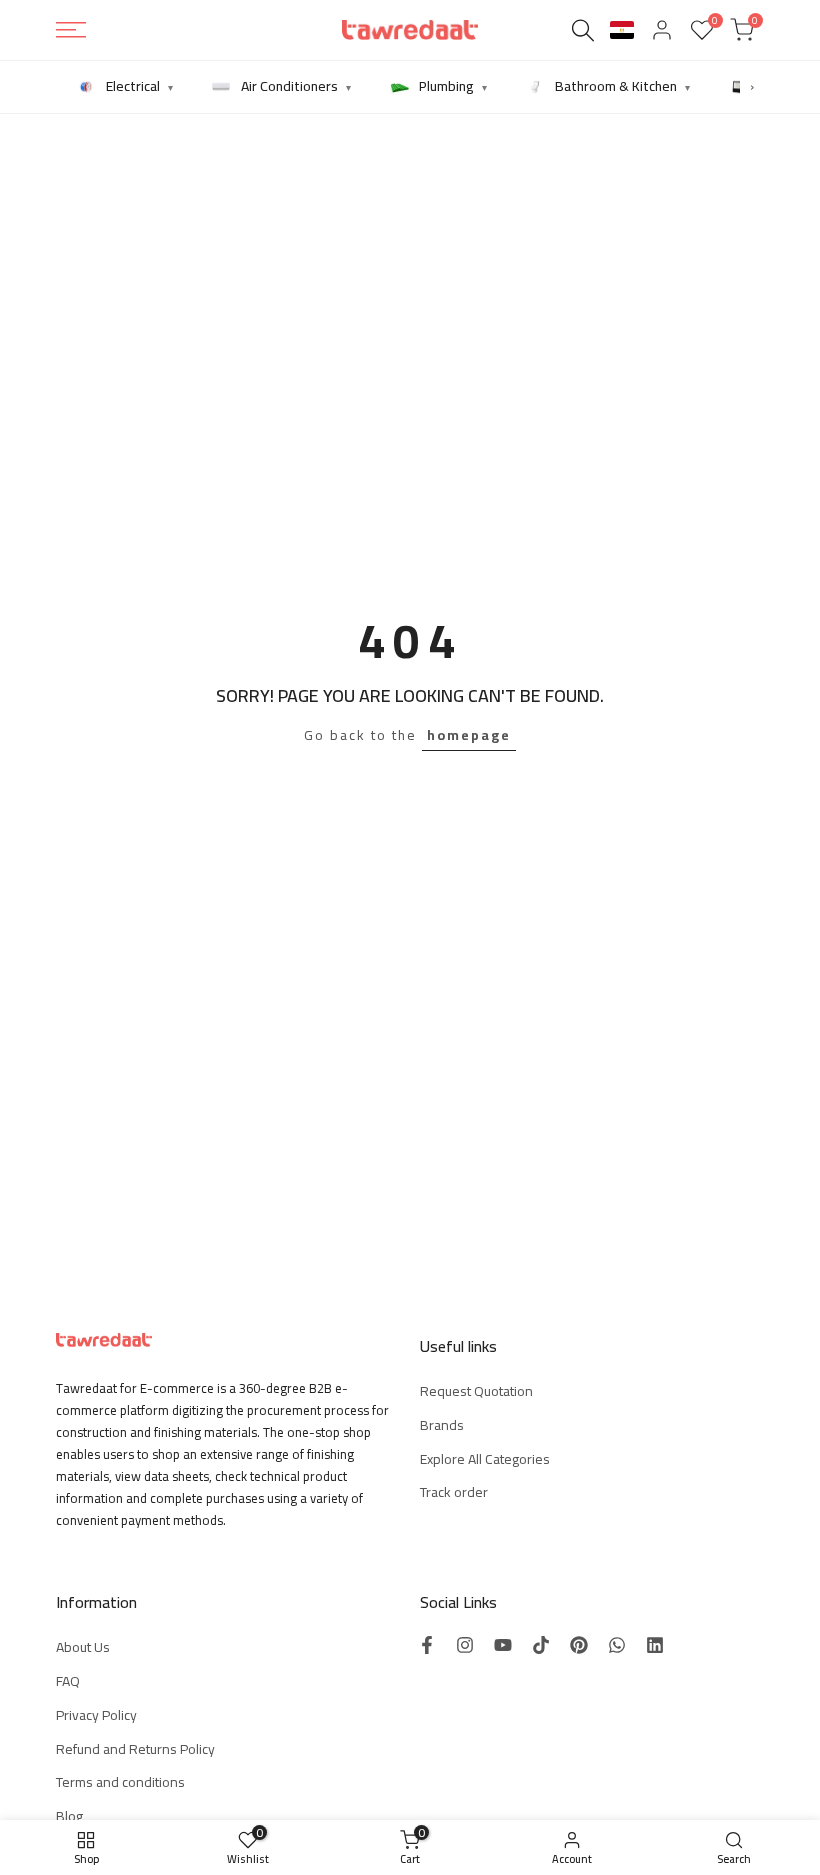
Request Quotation (476, 1391)
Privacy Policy (96, 1715)
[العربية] (622, 30)
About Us (83, 1647)
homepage (469, 735)
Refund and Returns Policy (135, 1749)
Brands (442, 1425)
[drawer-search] (583, 30)
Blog (69, 1816)
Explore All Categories (485, 1459)
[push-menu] (71, 30)
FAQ (68, 1681)
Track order (454, 1492)
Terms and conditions (120, 1782)
